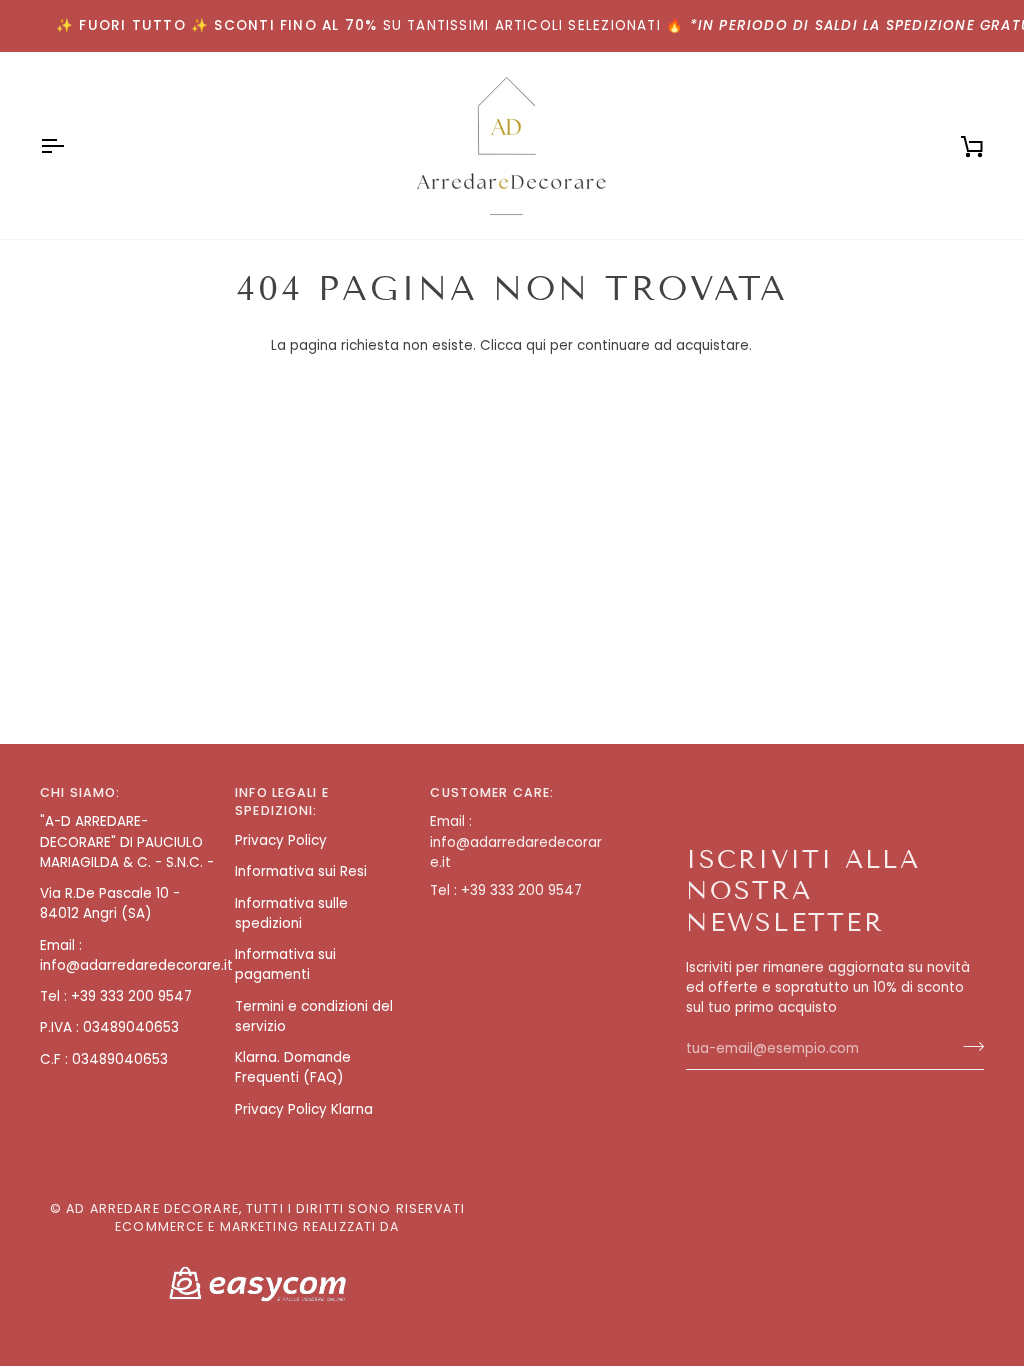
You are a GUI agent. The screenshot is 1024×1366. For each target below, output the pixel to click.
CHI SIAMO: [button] (80, 792)
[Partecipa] (967, 1046)
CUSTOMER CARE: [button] (492, 792)
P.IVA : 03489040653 (109, 1027)
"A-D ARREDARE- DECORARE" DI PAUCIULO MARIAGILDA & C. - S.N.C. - (127, 842)
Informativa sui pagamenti (285, 964)
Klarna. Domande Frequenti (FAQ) (293, 1067)
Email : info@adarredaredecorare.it (136, 955)
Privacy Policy (281, 840)
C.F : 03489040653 (104, 1059)
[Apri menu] (70, 145)
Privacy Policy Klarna (304, 1109)
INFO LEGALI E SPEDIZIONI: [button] (282, 802)
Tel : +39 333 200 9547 (116, 996)
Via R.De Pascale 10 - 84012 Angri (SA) (110, 903)
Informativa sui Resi (301, 871)
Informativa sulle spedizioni (291, 913)
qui (536, 345)
